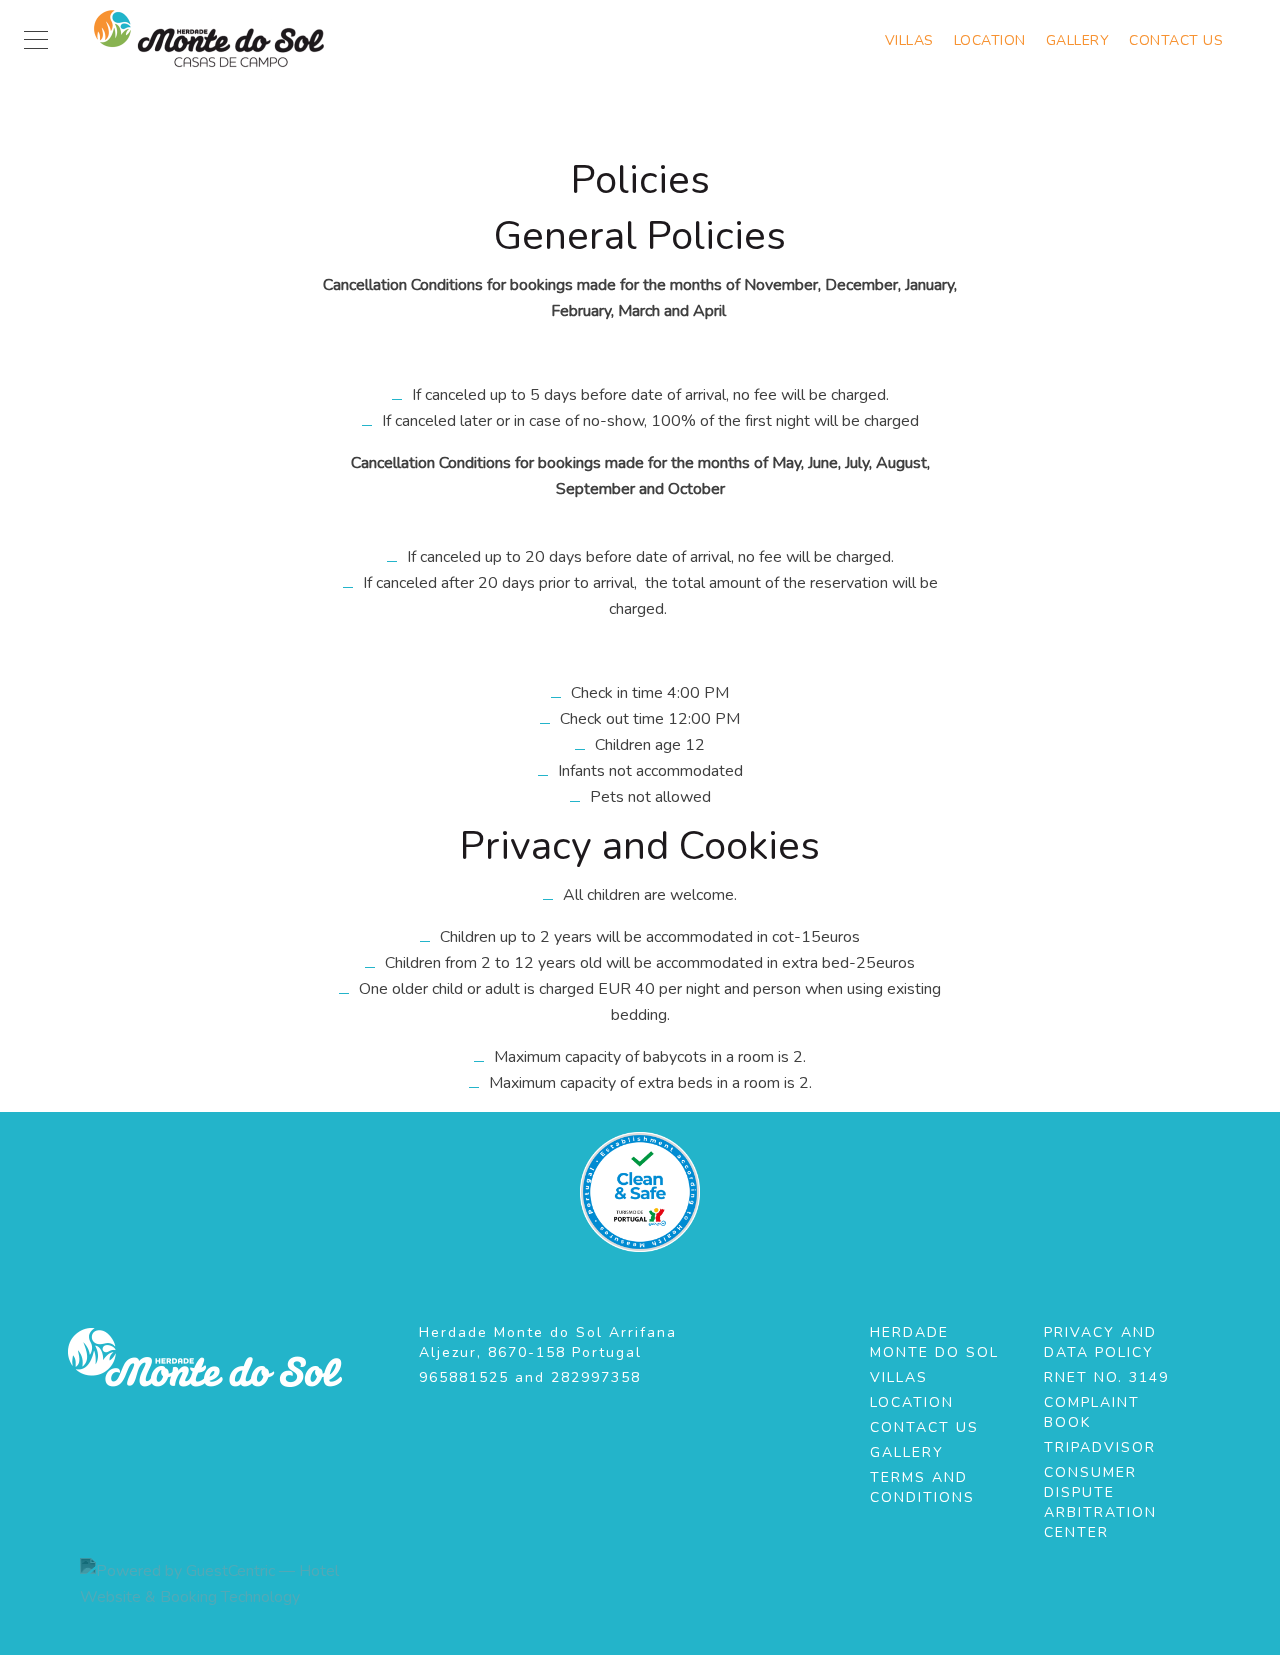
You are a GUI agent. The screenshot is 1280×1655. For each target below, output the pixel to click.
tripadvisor (1100, 1447)
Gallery (1078, 41)
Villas (909, 41)
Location (990, 41)
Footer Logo (205, 1358)
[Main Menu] (36, 40)
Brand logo (215, 40)
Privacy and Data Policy (1100, 1342)
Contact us (1176, 41)
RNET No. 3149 (1106, 1377)
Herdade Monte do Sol (934, 1342)
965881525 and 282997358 (530, 1377)
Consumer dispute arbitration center (1100, 1502)
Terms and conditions (922, 1487)
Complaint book (1092, 1412)
